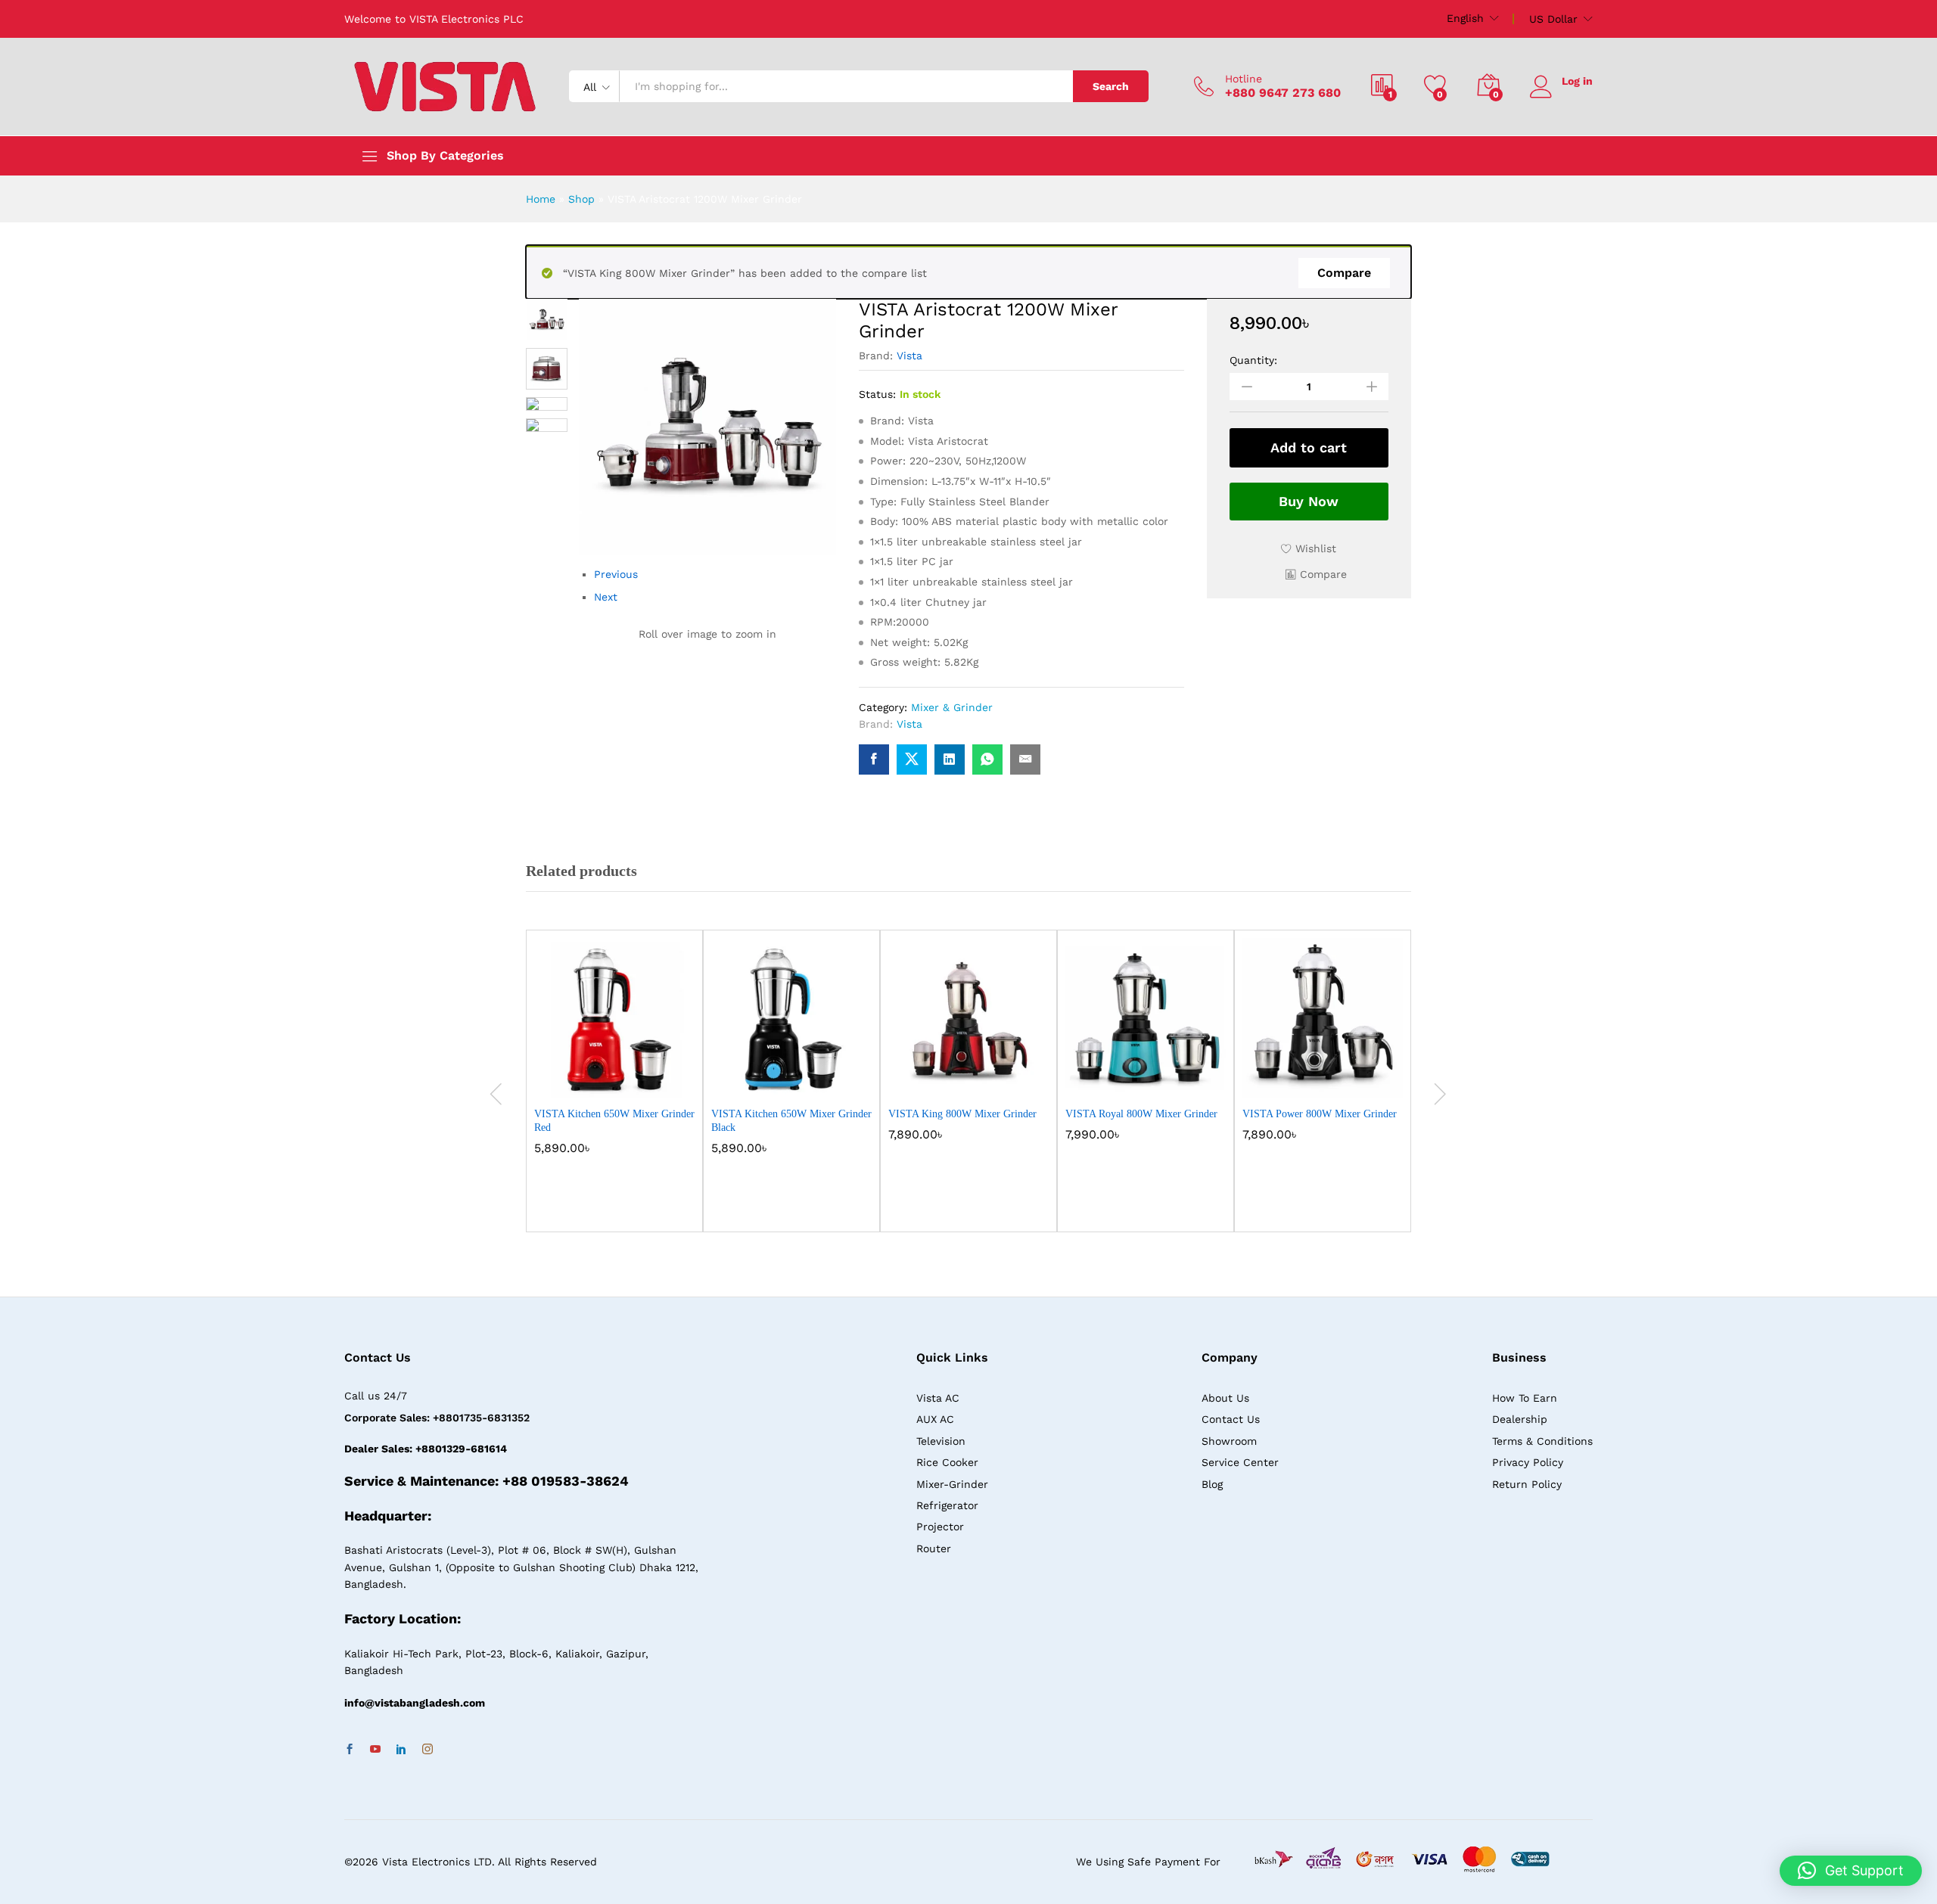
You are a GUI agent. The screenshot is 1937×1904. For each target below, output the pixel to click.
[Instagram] (428, 1750)
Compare (1344, 273)
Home (541, 199)
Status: (877, 394)
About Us (1225, 1398)
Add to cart (1309, 447)
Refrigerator (947, 1505)
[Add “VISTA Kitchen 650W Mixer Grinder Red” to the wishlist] (628, 1082)
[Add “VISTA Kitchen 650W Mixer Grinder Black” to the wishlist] (805, 1082)
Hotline (1244, 79)
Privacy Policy (1528, 1462)
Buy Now (1309, 501)
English (1465, 18)
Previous (616, 574)
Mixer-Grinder (952, 1484)
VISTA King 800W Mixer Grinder (962, 1114)
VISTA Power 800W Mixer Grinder (1320, 1114)
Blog (1212, 1484)
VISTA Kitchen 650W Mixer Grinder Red (614, 1121)
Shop (581, 199)
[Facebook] (350, 1750)
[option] (614, 1092)
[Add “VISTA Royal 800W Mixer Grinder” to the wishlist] (1159, 1082)
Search (1111, 86)
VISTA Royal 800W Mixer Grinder (1141, 1114)
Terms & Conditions (1542, 1441)
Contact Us (1231, 1419)
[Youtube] (375, 1750)
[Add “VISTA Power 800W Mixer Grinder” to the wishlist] (1336, 1082)
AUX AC (935, 1419)
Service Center (1240, 1462)
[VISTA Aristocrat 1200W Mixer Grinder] (874, 759)
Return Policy (1527, 1484)
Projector (940, 1527)
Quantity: (1253, 360)
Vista (909, 356)
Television (941, 1441)
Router (934, 1548)
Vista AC (938, 1398)
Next (606, 597)
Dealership (1520, 1419)
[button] (1316, 574)
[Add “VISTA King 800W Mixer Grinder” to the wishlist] (982, 1082)
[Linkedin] (401, 1750)
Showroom (1229, 1441)
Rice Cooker (947, 1462)
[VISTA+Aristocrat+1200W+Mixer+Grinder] (912, 759)
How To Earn (1525, 1398)
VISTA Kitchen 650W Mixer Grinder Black (791, 1121)
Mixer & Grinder (952, 707)
